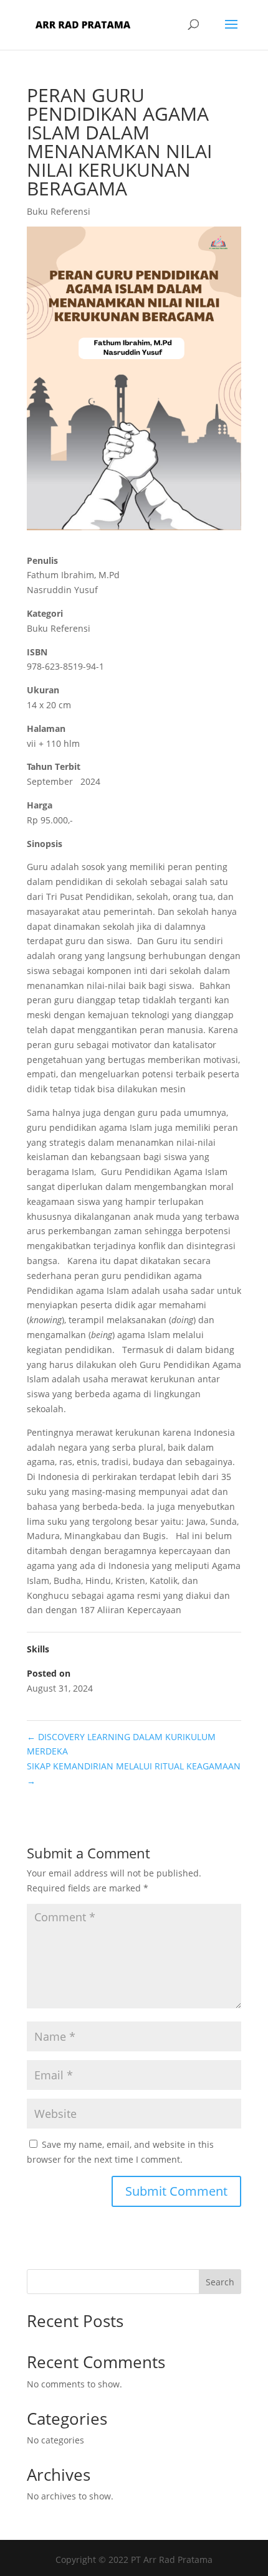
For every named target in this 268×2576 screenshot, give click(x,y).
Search (220, 2282)
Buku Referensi (59, 211)
